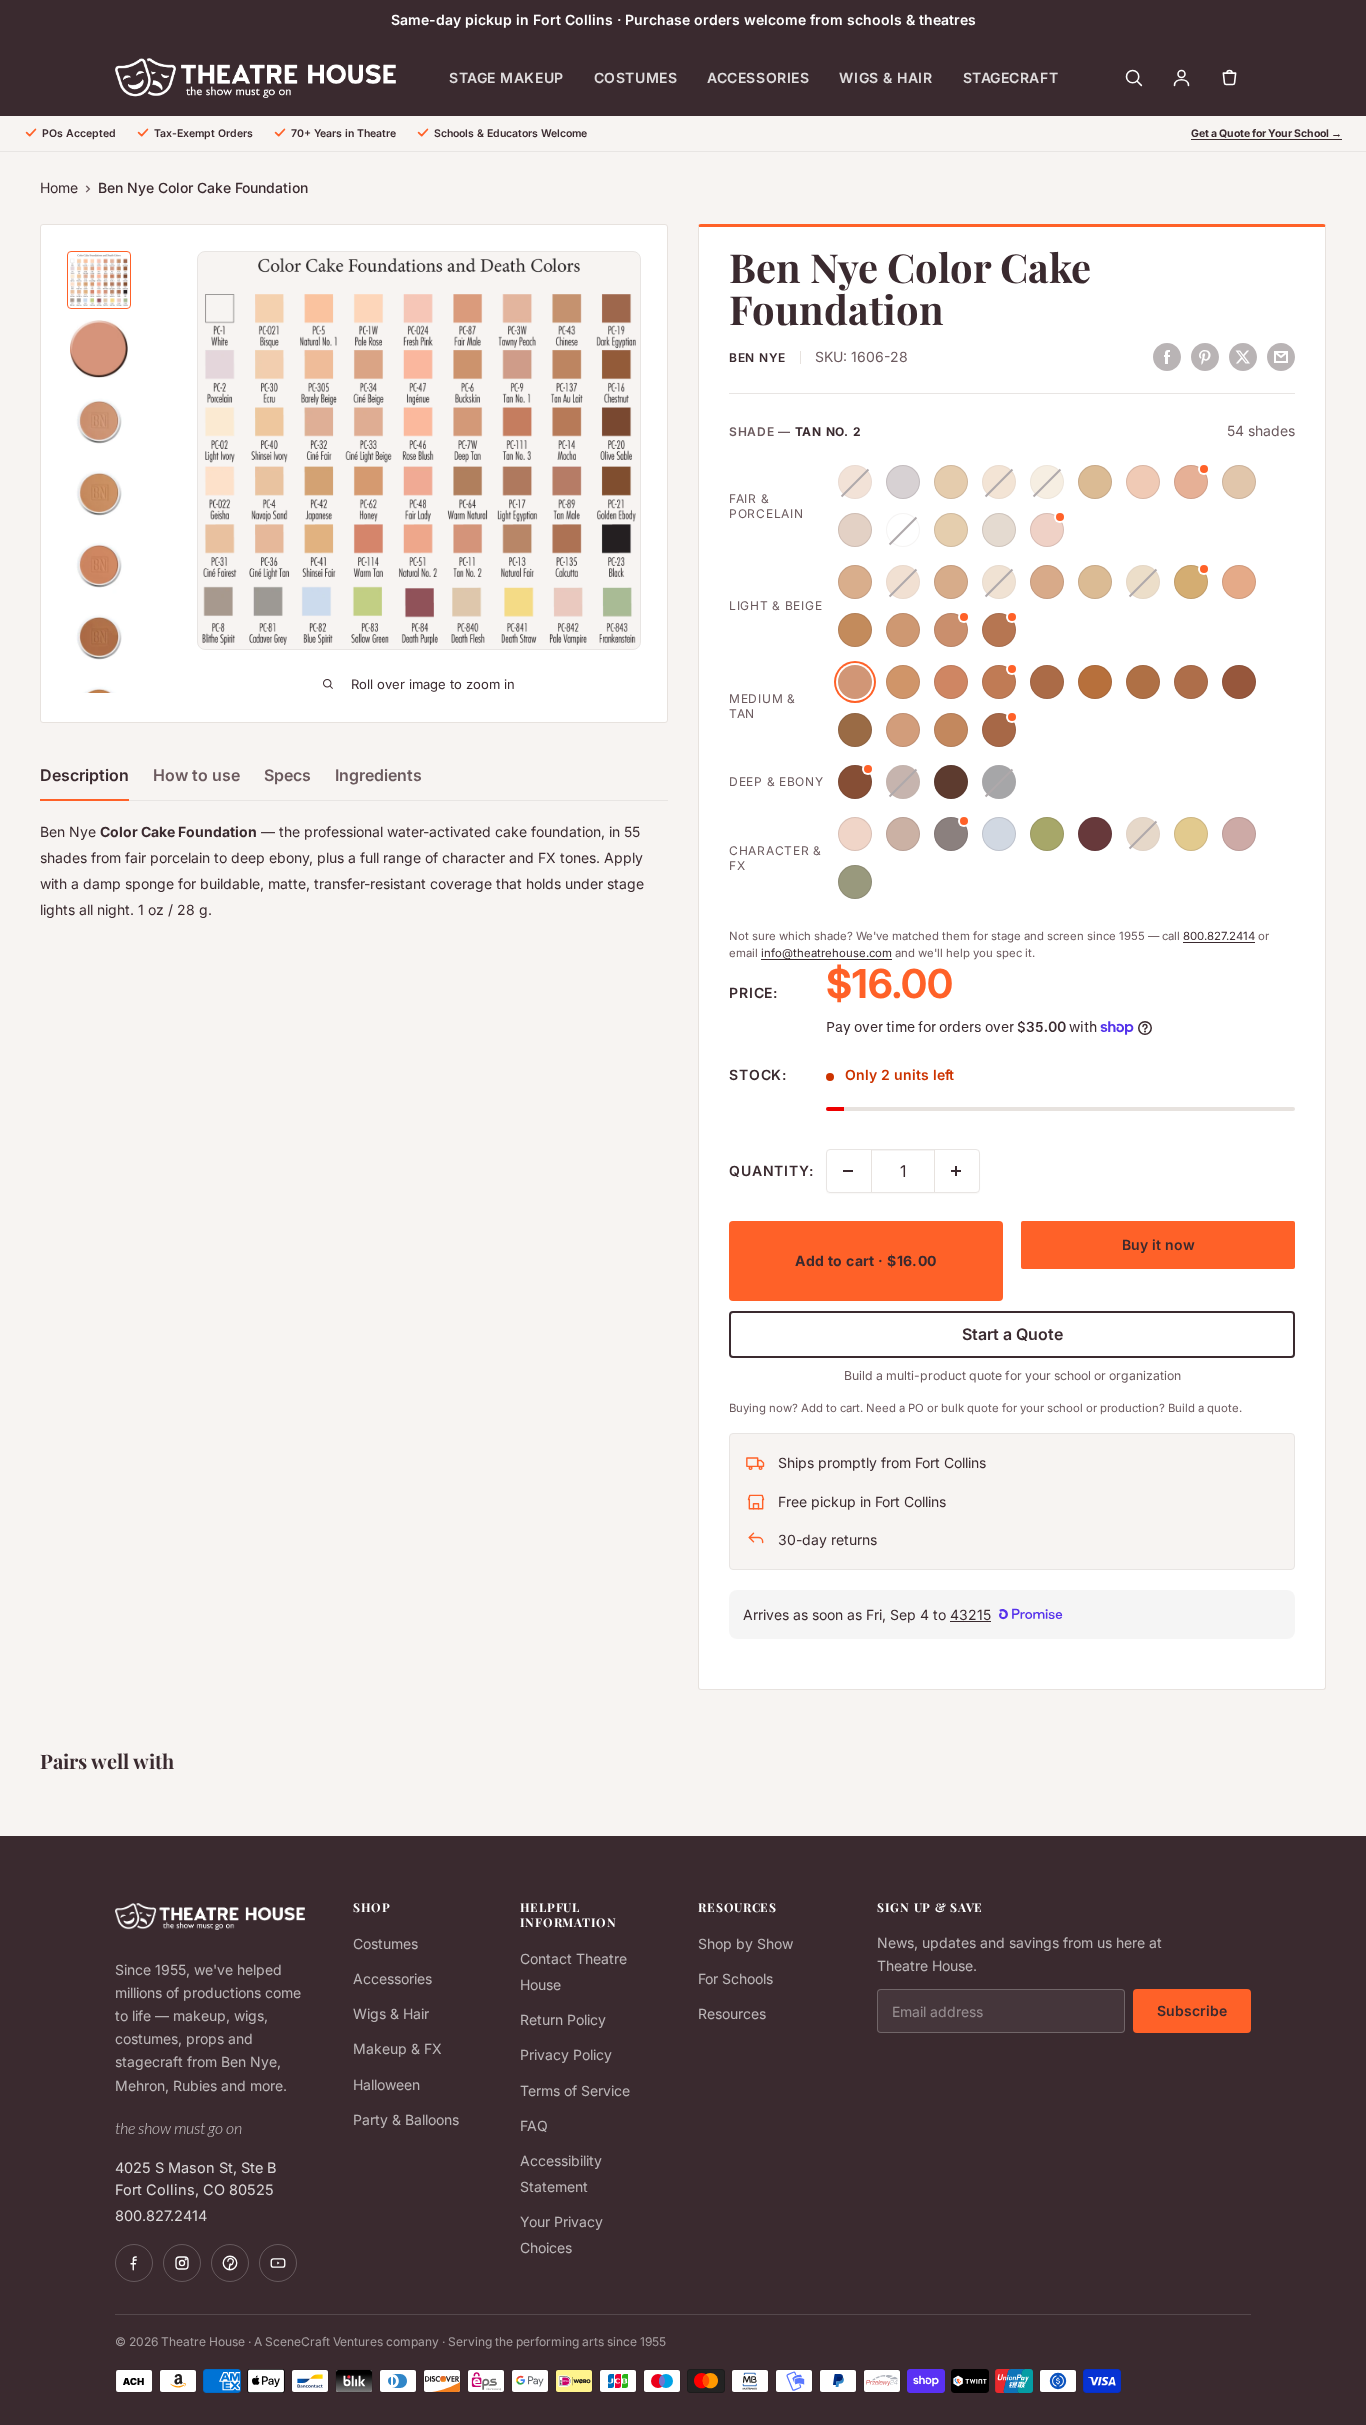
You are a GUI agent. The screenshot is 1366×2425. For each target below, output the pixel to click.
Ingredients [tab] (378, 775)
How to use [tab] (196, 775)
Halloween (386, 2084)
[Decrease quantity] (849, 1171)
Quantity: (771, 1170)
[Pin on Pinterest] (1205, 356)
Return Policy (563, 2019)
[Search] (1133, 78)
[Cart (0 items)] (1229, 78)
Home (59, 187)
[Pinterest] (230, 2263)
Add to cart (865, 1260)
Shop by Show (745, 1943)
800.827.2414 (1219, 936)
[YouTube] (278, 2263)
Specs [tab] (287, 775)
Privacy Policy (566, 2054)
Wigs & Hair (885, 77)
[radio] (855, 482)
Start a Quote (1012, 1334)
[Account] (1181, 78)
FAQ (534, 2125)
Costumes (635, 77)
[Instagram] (182, 2263)
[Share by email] (1281, 356)
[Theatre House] (255, 78)
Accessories (758, 77)
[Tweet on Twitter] (1243, 356)
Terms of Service (575, 2090)
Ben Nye (757, 357)
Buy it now (1158, 1244)
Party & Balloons (406, 2119)
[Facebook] (134, 2263)
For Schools (735, 1978)
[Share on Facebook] (1167, 356)
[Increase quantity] (957, 1171)
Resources (732, 2013)
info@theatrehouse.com (826, 953)
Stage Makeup (506, 77)
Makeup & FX (397, 2048)
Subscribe (1192, 2010)
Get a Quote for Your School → (1266, 133)
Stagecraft (1011, 77)
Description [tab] (84, 775)
